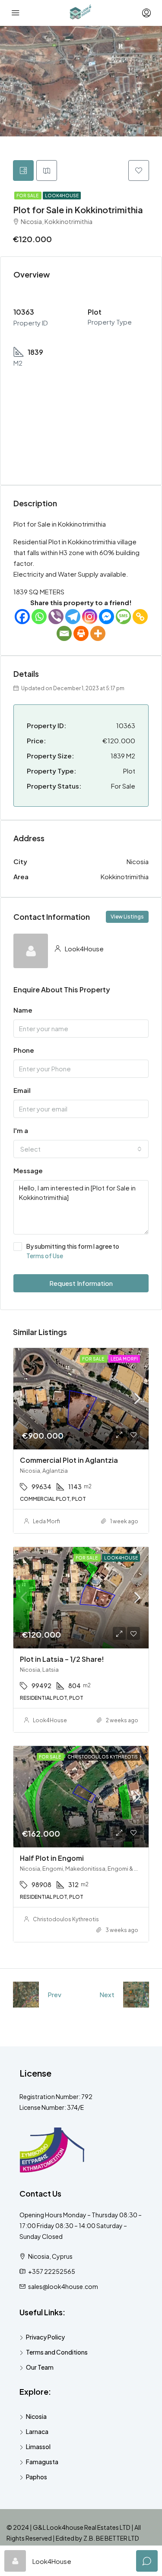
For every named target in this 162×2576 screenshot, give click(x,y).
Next (107, 1994)
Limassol (38, 2447)
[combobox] (81, 1149)
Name (23, 1010)
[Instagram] (90, 617)
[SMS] (123, 617)
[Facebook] (22, 617)
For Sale (28, 196)
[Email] (64, 633)
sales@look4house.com (63, 2286)
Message (28, 1170)
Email (22, 1090)
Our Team (40, 2367)
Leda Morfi (46, 1521)
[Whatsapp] (39, 617)
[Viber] (56, 617)
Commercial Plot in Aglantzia (69, 1460)
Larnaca (37, 2431)
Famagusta (42, 2462)
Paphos (37, 2477)
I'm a (21, 1130)
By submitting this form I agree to (73, 1251)
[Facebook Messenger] (106, 617)
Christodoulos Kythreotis (66, 1919)
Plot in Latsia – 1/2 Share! (62, 1659)
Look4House (62, 196)
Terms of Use (45, 1256)
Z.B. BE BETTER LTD (111, 2538)
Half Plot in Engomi (52, 1858)
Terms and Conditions (57, 2352)
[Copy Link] (140, 617)
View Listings (127, 917)
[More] (98, 633)
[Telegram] (73, 617)
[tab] (23, 170)
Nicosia (36, 2416)
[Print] (81, 633)
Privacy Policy (45, 2337)
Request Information (81, 1283)
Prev (54, 1994)
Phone (24, 1050)
